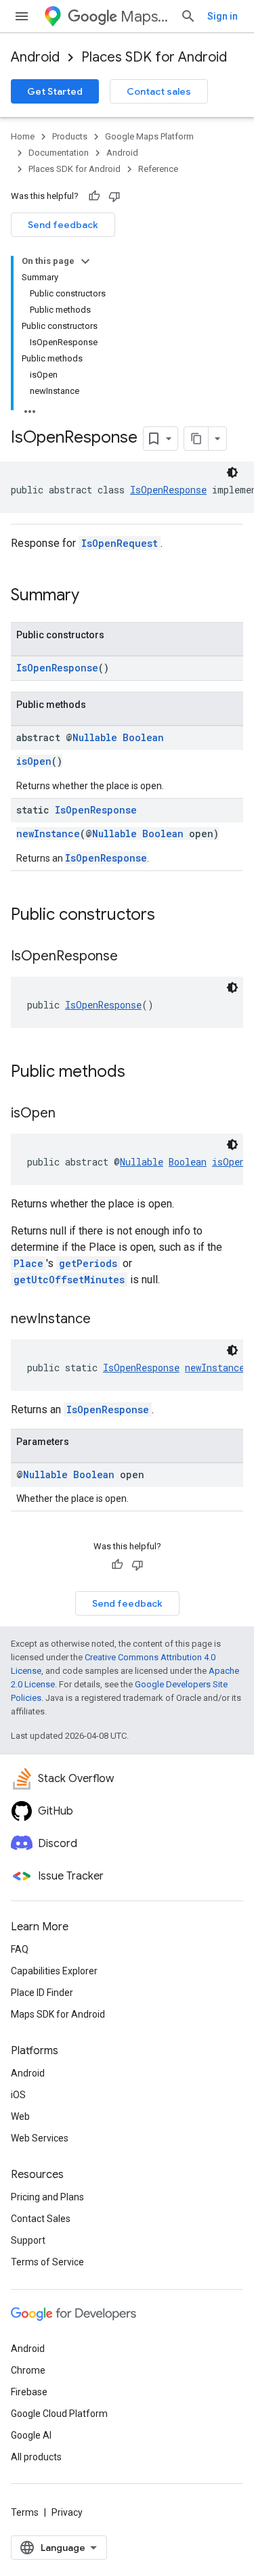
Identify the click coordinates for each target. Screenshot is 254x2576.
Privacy (67, 2512)
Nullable (95, 737)
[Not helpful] (114, 196)
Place (28, 1263)
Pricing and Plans (47, 2197)
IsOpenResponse (168, 490)
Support (28, 2240)
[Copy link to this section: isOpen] (69, 1114)
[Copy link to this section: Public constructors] (169, 916)
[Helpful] (94, 196)
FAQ (20, 1949)
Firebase (29, 2392)
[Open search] (188, 16)
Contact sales (159, 91)
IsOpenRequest (120, 543)
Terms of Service (47, 2262)
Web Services (40, 2138)
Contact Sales (41, 2219)
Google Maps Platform (149, 136)
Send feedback (63, 225)
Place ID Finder (42, 1993)
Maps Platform (145, 17)
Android (35, 57)
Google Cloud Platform (59, 2414)
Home (23, 136)
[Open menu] (22, 16)
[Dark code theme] (232, 472)
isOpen (34, 761)
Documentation (59, 153)
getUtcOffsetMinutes (69, 1280)
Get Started (55, 91)
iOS (18, 2095)
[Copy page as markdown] (196, 439)
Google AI (31, 2435)
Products (70, 136)
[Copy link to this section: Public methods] (139, 1073)
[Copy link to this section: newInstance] (104, 1320)
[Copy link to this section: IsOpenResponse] (131, 957)
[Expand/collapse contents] (85, 261)
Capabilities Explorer (54, 1971)
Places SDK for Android (154, 57)
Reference (158, 169)
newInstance (48, 834)
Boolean (143, 737)
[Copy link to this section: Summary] (93, 596)
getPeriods (88, 1263)
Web (20, 2116)
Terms (25, 2512)
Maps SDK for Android (58, 2014)
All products (36, 2457)
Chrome (28, 2370)
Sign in (223, 16)
